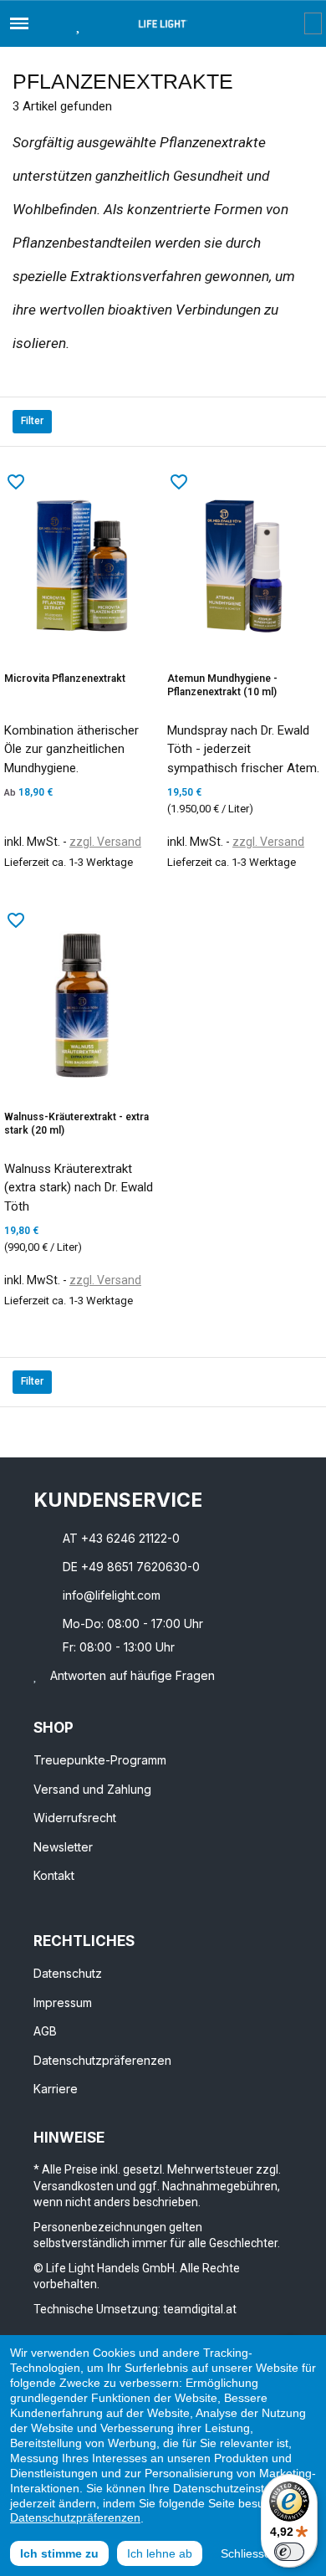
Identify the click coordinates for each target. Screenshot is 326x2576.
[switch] (289, 2552)
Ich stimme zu (59, 2553)
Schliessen (249, 2553)
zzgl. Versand (105, 842)
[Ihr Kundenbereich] (292, 23)
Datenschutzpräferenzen (75, 2517)
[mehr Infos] (125, 902)
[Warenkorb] (313, 23)
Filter (32, 421)
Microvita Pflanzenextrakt (65, 679)
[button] (48, 23)
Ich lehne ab (160, 2553)
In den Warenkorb (43, 902)
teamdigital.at (200, 2309)
